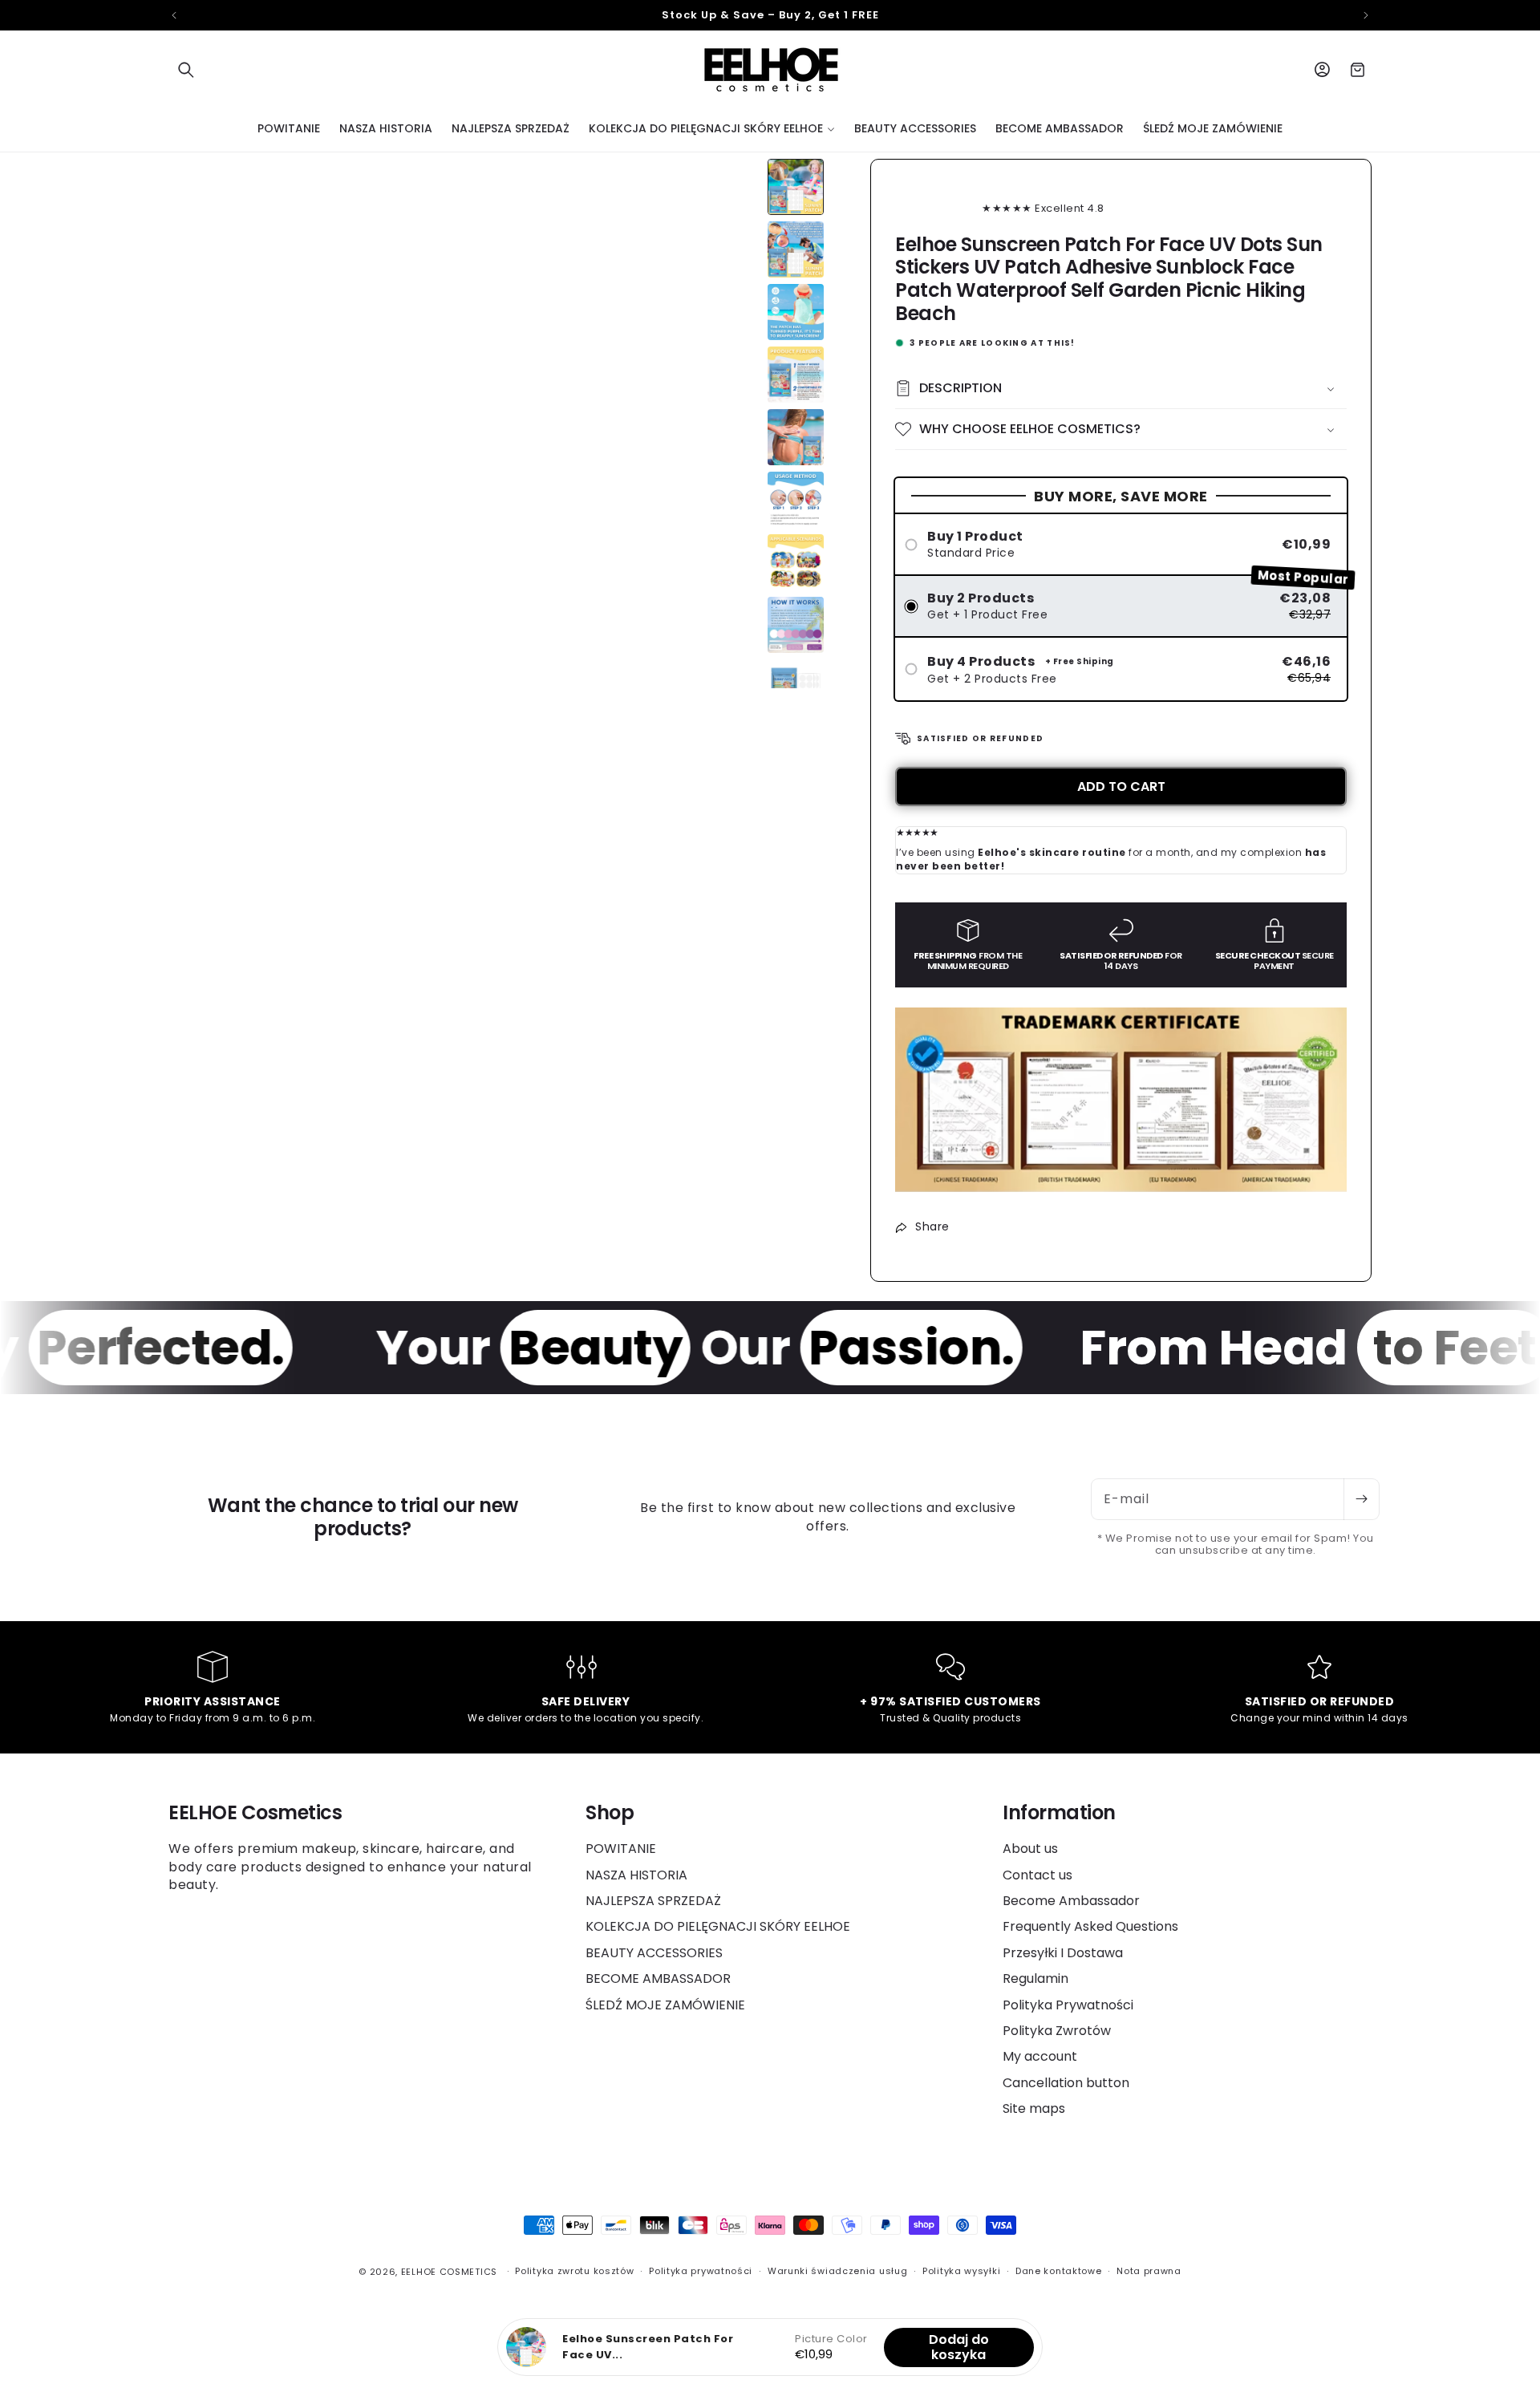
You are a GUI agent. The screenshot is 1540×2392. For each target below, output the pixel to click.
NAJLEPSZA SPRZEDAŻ (653, 1901)
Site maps (1034, 2108)
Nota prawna (1149, 2271)
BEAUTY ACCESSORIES (654, 1953)
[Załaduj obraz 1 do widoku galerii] (796, 187)
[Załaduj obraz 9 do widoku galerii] (796, 687)
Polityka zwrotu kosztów (574, 2271)
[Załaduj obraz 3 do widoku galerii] (796, 312)
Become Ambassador (1071, 1901)
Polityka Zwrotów (1057, 2031)
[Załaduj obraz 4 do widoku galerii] (796, 375)
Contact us (1037, 1875)
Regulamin (1035, 1978)
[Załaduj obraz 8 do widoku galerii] (796, 625)
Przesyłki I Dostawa (1063, 1953)
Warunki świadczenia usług (838, 2271)
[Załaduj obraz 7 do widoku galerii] (796, 562)
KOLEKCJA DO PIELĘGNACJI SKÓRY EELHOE (718, 1926)
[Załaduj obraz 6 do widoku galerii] (796, 500)
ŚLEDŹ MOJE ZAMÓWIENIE (665, 2005)
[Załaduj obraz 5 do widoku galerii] (796, 437)
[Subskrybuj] (1361, 1499)
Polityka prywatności (701, 2271)
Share (932, 1226)
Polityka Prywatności (1068, 2005)
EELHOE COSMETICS (449, 2272)
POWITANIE (621, 1849)
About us (1030, 1849)
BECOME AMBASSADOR (658, 1978)
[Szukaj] (186, 70)
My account (1040, 2056)
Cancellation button (1066, 2083)
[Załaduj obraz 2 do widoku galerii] (796, 249)
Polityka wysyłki (961, 2271)
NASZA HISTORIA (636, 1875)
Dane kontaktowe (1059, 2271)
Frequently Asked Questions (1090, 1926)
